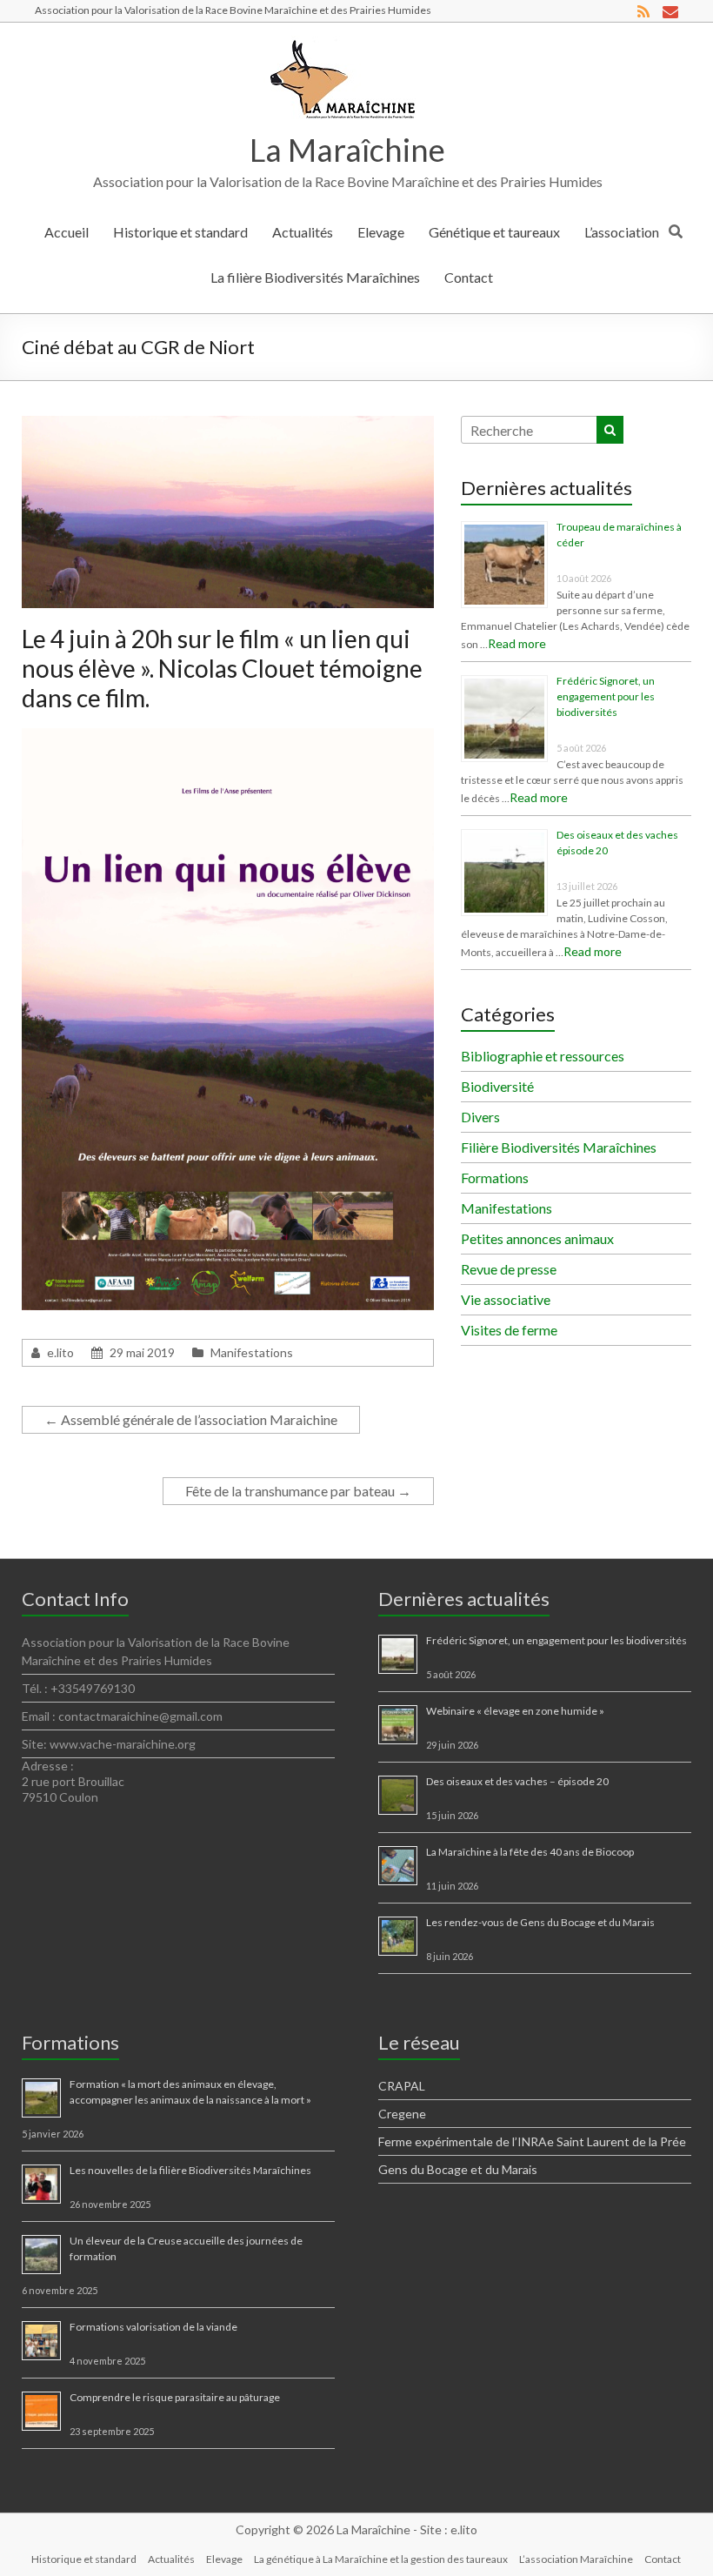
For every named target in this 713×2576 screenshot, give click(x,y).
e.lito (60, 1352)
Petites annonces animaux (537, 1238)
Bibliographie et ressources (543, 1056)
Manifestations (252, 1352)
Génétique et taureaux (494, 232)
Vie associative (506, 1299)
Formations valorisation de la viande (153, 2327)
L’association (622, 232)
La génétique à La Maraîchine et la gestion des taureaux (381, 2559)
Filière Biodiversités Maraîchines (559, 1147)
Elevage (381, 232)
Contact (469, 277)
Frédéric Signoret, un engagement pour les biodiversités (606, 696)
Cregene (402, 2114)
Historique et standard (180, 232)
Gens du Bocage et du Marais (458, 2169)
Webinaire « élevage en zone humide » (515, 1711)
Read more (517, 643)
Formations (495, 1178)
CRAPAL (402, 2086)
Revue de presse (509, 1269)
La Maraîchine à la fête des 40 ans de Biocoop (530, 1852)
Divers (480, 1117)
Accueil (67, 232)
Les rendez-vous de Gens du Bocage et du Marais (540, 1922)
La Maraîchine (347, 150)
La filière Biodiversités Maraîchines (315, 277)
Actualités (303, 232)
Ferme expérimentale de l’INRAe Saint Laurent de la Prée (532, 2141)
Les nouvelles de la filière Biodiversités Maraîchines (190, 2170)
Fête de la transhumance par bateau (298, 1491)
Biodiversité (497, 1086)
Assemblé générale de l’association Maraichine (191, 1419)
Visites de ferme (509, 1330)
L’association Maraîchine (576, 2559)
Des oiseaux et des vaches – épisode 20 (517, 1781)
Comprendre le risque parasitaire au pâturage (175, 2397)
